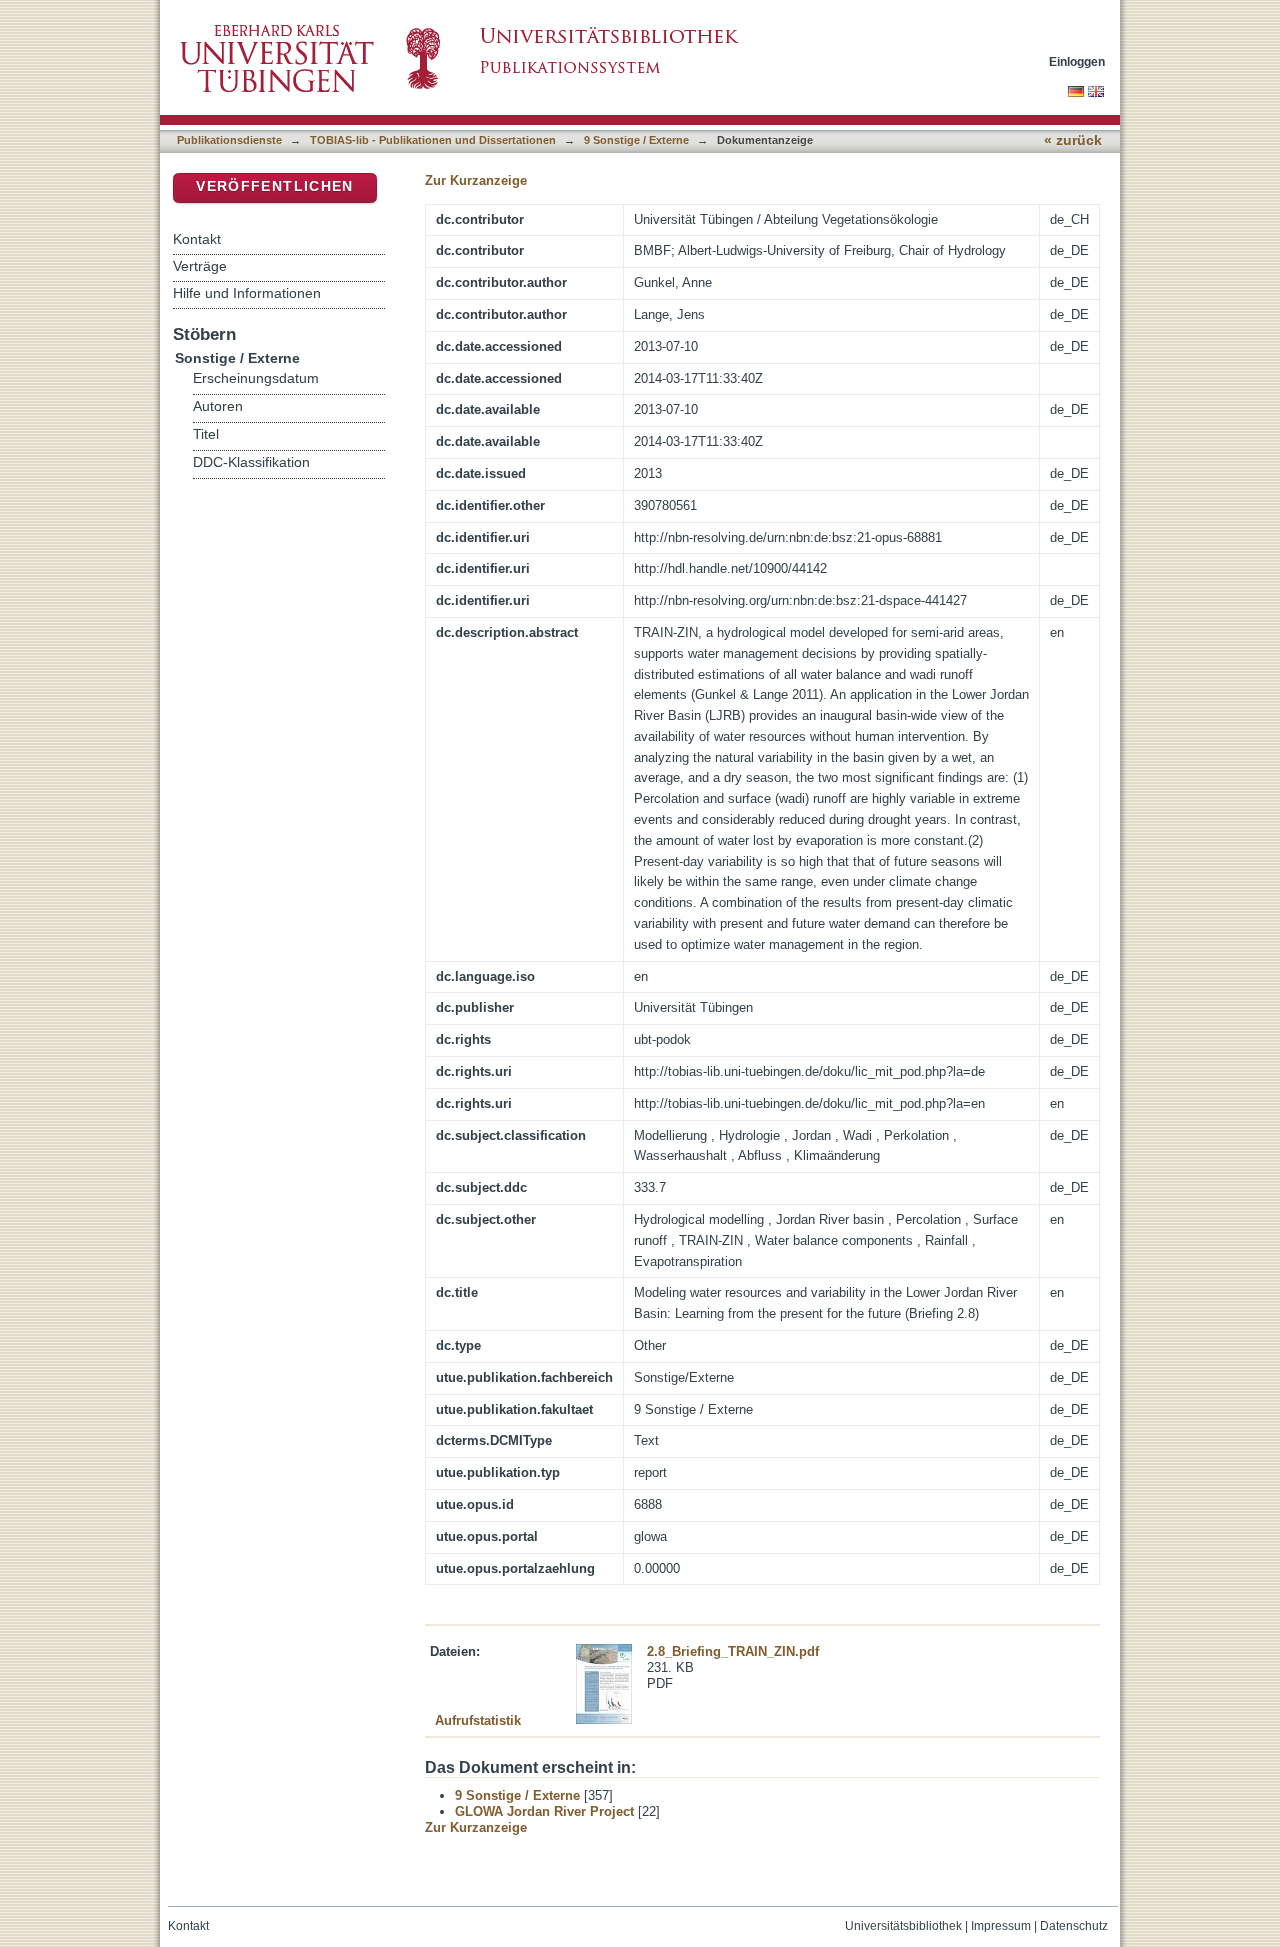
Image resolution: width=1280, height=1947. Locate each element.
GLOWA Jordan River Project (544, 1811)
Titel (206, 434)
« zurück (1073, 140)
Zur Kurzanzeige (476, 180)
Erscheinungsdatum (256, 378)
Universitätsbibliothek (903, 1926)
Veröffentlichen (274, 186)
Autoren (218, 406)
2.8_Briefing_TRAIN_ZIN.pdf (733, 1651)
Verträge (200, 266)
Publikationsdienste (229, 140)
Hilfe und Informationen (247, 293)
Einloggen (1077, 61)
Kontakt (197, 239)
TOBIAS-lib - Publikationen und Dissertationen (433, 140)
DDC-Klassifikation (251, 462)
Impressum (1001, 1926)
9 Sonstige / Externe (636, 140)
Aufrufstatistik (478, 1720)
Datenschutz (1074, 1926)
